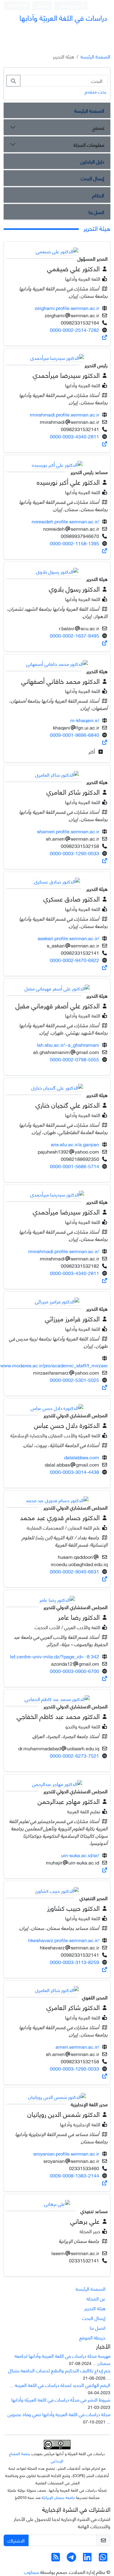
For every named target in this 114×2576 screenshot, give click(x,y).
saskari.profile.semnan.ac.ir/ (68, 938)
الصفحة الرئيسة (95, 56)
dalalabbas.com (82, 1457)
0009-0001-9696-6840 (74, 734)
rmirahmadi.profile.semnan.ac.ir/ (64, 1251)
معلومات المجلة (89, 144)
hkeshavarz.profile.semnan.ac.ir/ (64, 1940)
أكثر (92, 751)
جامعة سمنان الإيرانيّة (58, 2497)
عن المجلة (96, 2298)
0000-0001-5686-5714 (74, 1166)
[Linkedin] (87, 2558)
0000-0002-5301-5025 (74, 1380)
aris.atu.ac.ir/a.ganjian (75, 1144)
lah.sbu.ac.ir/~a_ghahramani (68, 1044)
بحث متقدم (96, 91)
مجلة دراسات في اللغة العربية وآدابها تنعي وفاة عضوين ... (59, 2418)
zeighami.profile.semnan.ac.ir (67, 308)
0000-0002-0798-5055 (74, 1059)
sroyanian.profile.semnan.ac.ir (66, 2153)
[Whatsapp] (103, 2558)
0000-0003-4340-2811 (74, 436)
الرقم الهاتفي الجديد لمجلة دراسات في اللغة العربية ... (60, 2385)
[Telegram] (71, 2558)
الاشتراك (16, 2540)
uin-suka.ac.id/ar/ (80, 1855)
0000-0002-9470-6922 (74, 960)
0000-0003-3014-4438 (74, 1472)
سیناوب (31, 2572)
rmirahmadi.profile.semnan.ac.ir (64, 414)
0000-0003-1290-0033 (74, 853)
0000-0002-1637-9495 (74, 635)
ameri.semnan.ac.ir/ (77, 2046)
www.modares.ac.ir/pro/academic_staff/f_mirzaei (54, 1365)
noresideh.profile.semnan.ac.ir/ (65, 521)
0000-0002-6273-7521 (74, 1755)
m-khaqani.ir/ (85, 720)
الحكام (98, 195)
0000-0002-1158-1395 (74, 543)
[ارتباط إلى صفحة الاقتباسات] (105, 337)
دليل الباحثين (92, 161)
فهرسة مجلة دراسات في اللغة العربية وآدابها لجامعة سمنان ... (62, 2359)
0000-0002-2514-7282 (74, 330)
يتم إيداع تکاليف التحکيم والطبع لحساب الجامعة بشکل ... (59, 2374)
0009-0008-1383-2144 (74, 2175)
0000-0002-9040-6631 (74, 1571)
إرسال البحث (93, 178)
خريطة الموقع (92, 2337)
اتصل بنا (96, 212)
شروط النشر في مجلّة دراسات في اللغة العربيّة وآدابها (61, 2399)
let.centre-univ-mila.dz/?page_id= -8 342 (55, 1656)
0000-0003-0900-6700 (74, 1671)
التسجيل (43, 5)
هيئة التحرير (95, 2308)
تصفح (98, 127)
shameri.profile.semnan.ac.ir (68, 831)
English (15, 5)
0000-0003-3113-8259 (74, 1962)
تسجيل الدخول (70, 5)
